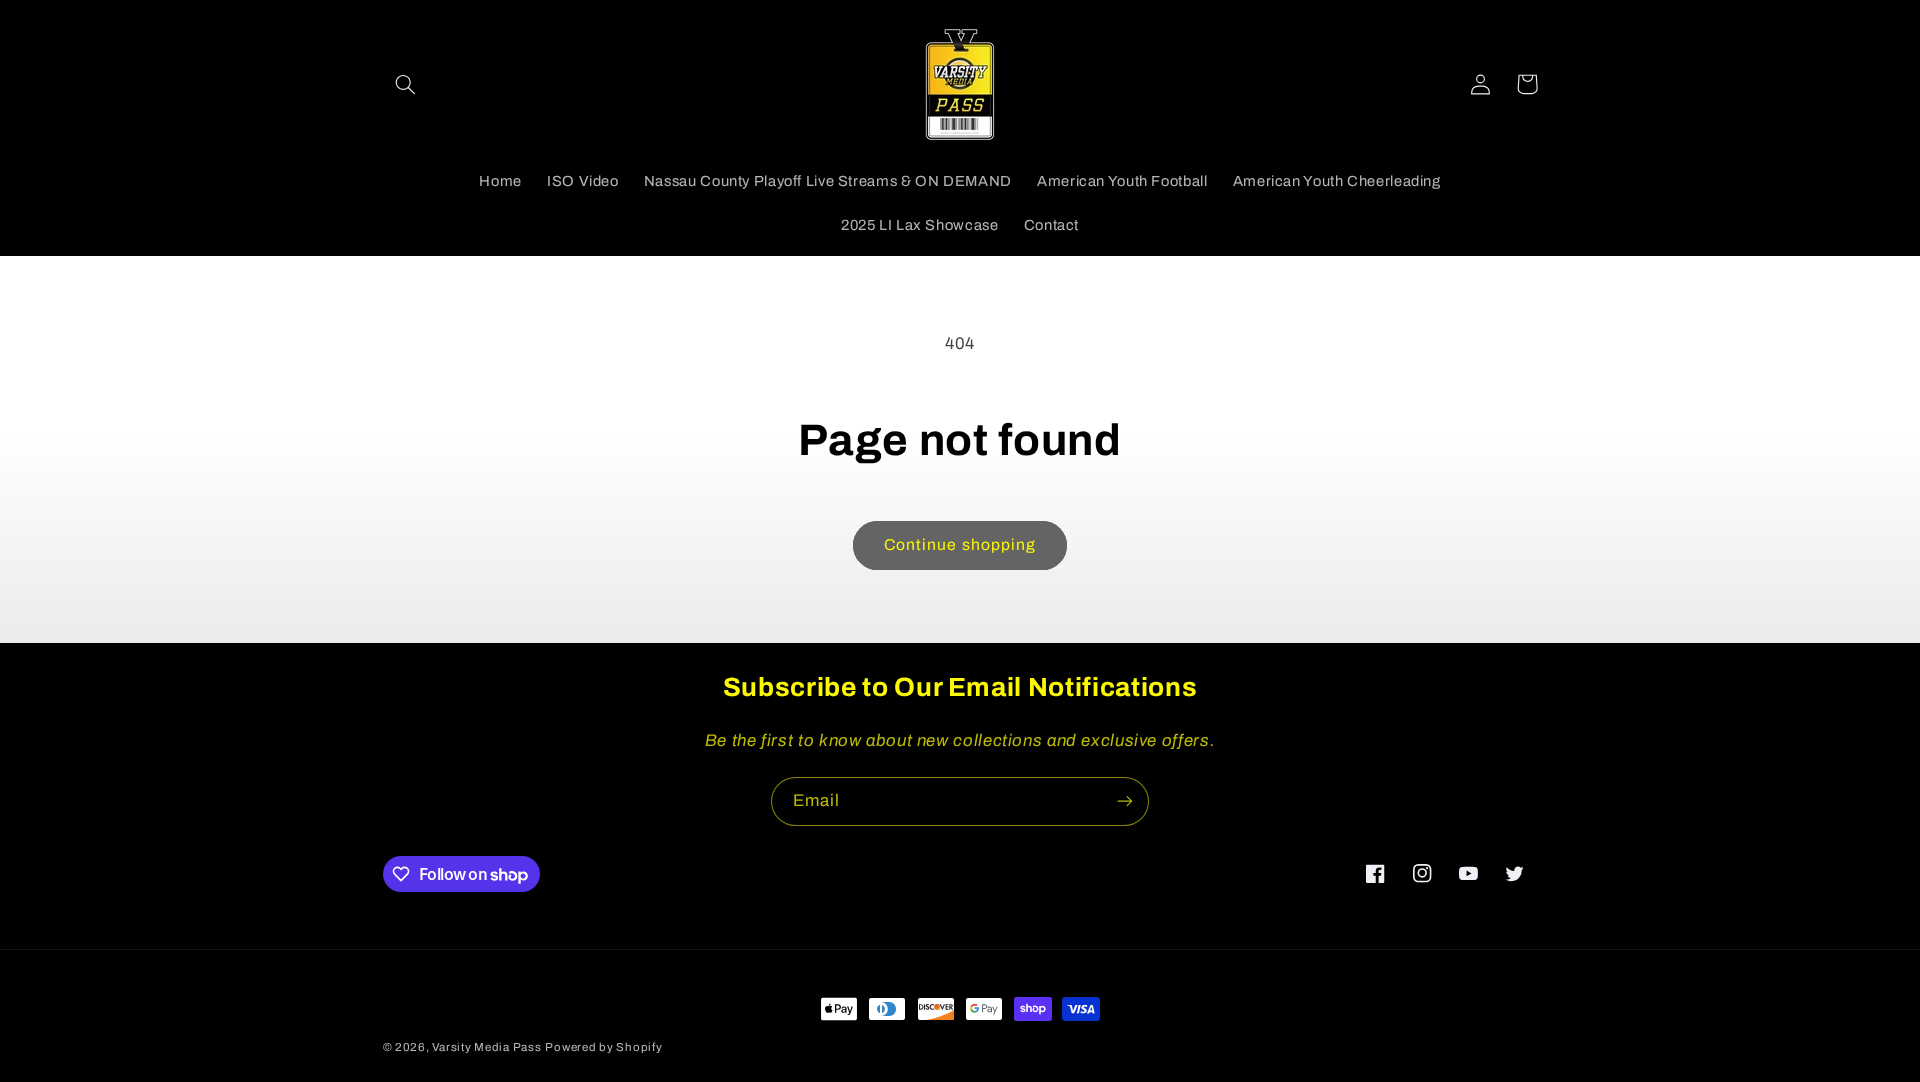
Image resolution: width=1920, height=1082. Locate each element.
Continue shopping (960, 544)
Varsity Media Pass (486, 1047)
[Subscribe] (1125, 801)
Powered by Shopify (603, 1047)
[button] (406, 84)
